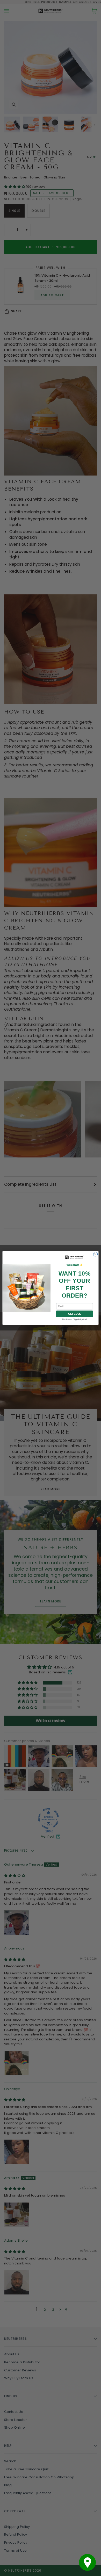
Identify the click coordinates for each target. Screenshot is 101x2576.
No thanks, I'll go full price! (74, 1319)
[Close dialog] (95, 1254)
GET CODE (74, 1314)
